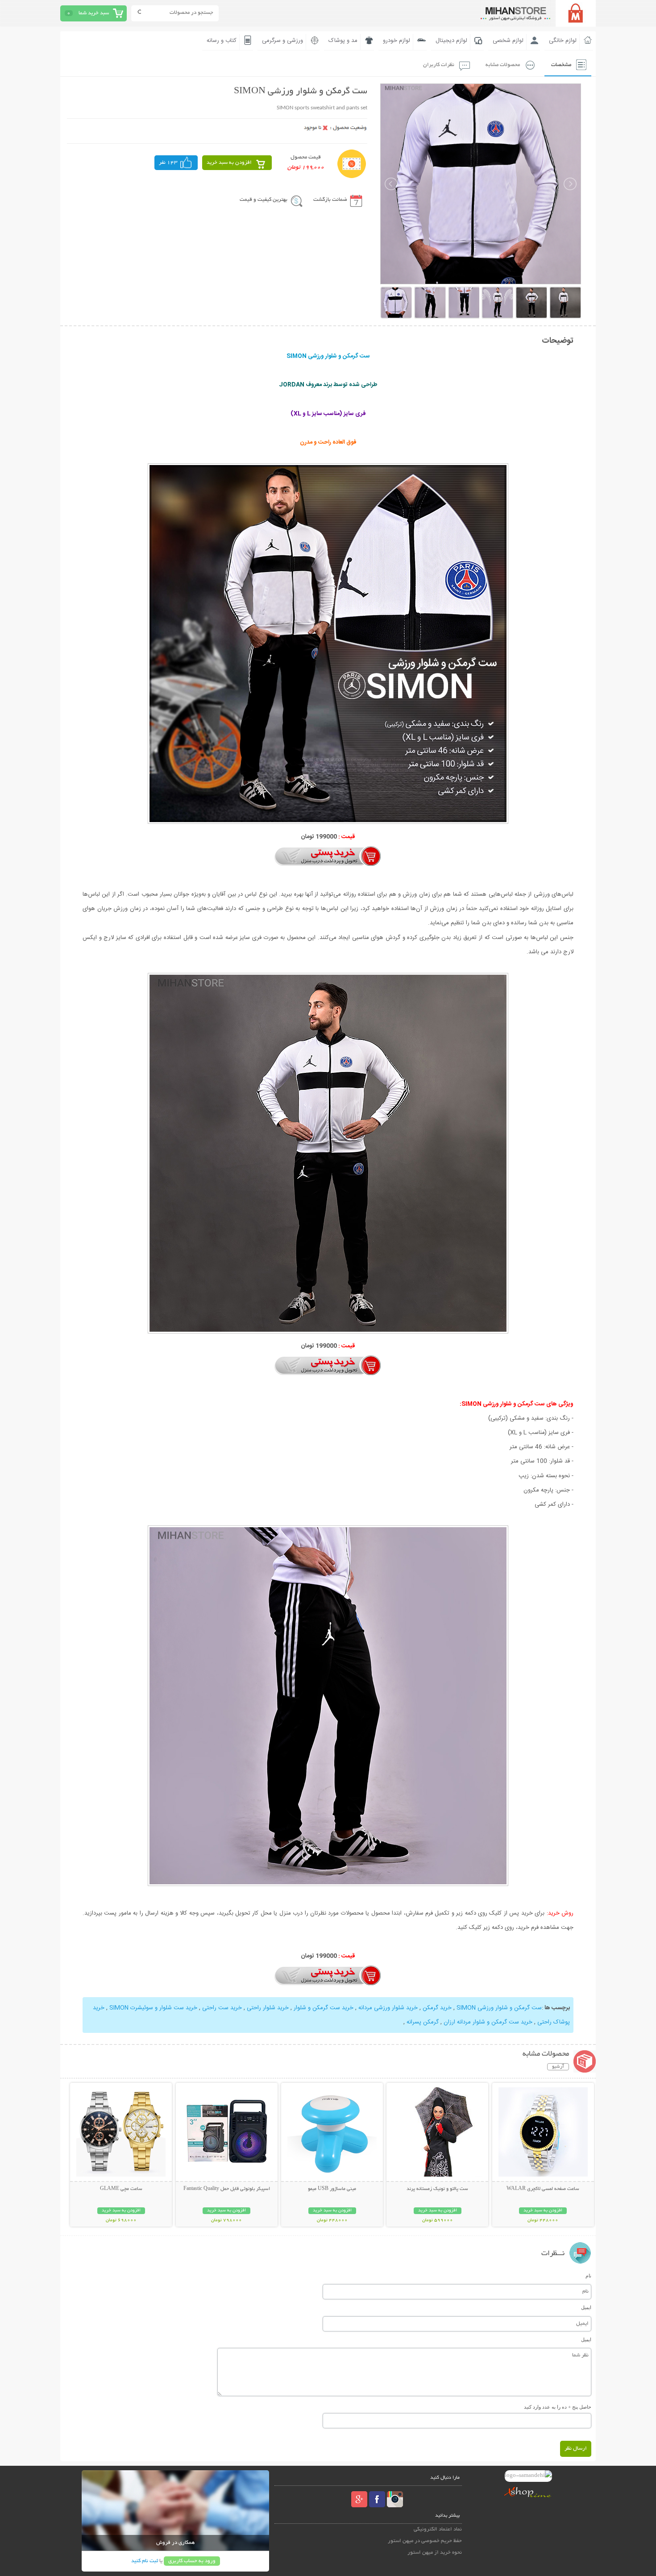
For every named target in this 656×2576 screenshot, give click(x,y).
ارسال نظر (576, 2449)
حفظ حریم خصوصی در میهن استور (425, 2541)
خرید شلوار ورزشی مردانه (387, 2008)
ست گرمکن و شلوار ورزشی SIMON (499, 2008)
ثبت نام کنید (145, 2561)
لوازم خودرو (397, 41)
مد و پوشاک (343, 41)
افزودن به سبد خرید (229, 163)
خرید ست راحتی (221, 2008)
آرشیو (558, 2067)
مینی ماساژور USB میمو (332, 2189)
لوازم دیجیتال (451, 41)
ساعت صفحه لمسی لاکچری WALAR (543, 2189)
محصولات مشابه (503, 65)
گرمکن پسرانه (423, 2022)
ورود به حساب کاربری (192, 2561)
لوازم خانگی (563, 41)
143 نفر (168, 163)
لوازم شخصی (508, 41)
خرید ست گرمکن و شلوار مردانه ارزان (487, 2022)
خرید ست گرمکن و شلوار (323, 2008)
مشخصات (561, 65)
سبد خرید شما (94, 13)
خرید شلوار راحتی (267, 2008)
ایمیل (586, 2307)
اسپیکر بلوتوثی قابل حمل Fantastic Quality (227, 2189)
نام (588, 2276)
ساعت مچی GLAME (121, 2189)
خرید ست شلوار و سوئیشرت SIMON (152, 2008)
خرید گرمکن (436, 2008)
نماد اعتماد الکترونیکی (438, 2529)
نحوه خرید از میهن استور (435, 2553)
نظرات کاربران (439, 65)
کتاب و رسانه (222, 41)
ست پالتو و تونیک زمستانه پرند (437, 2189)
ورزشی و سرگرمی (282, 41)
